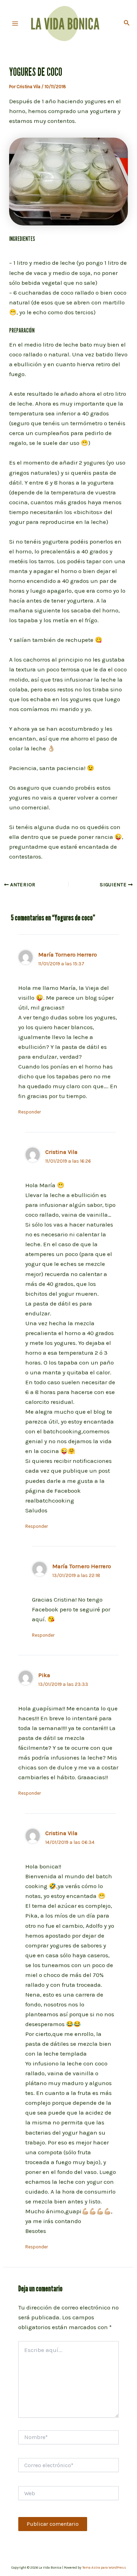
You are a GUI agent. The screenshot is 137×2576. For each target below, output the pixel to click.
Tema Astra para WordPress (104, 2568)
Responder (30, 1112)
